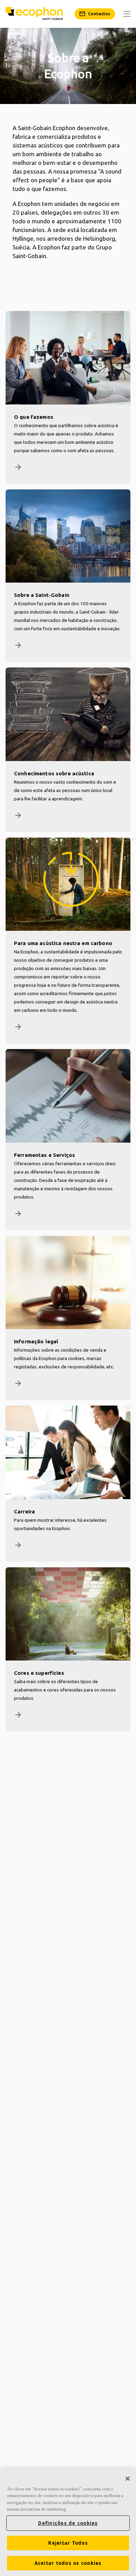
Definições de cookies (68, 2523)
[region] (68, 2522)
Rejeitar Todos (68, 2543)
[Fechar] (128, 2479)
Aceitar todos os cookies (68, 2563)
